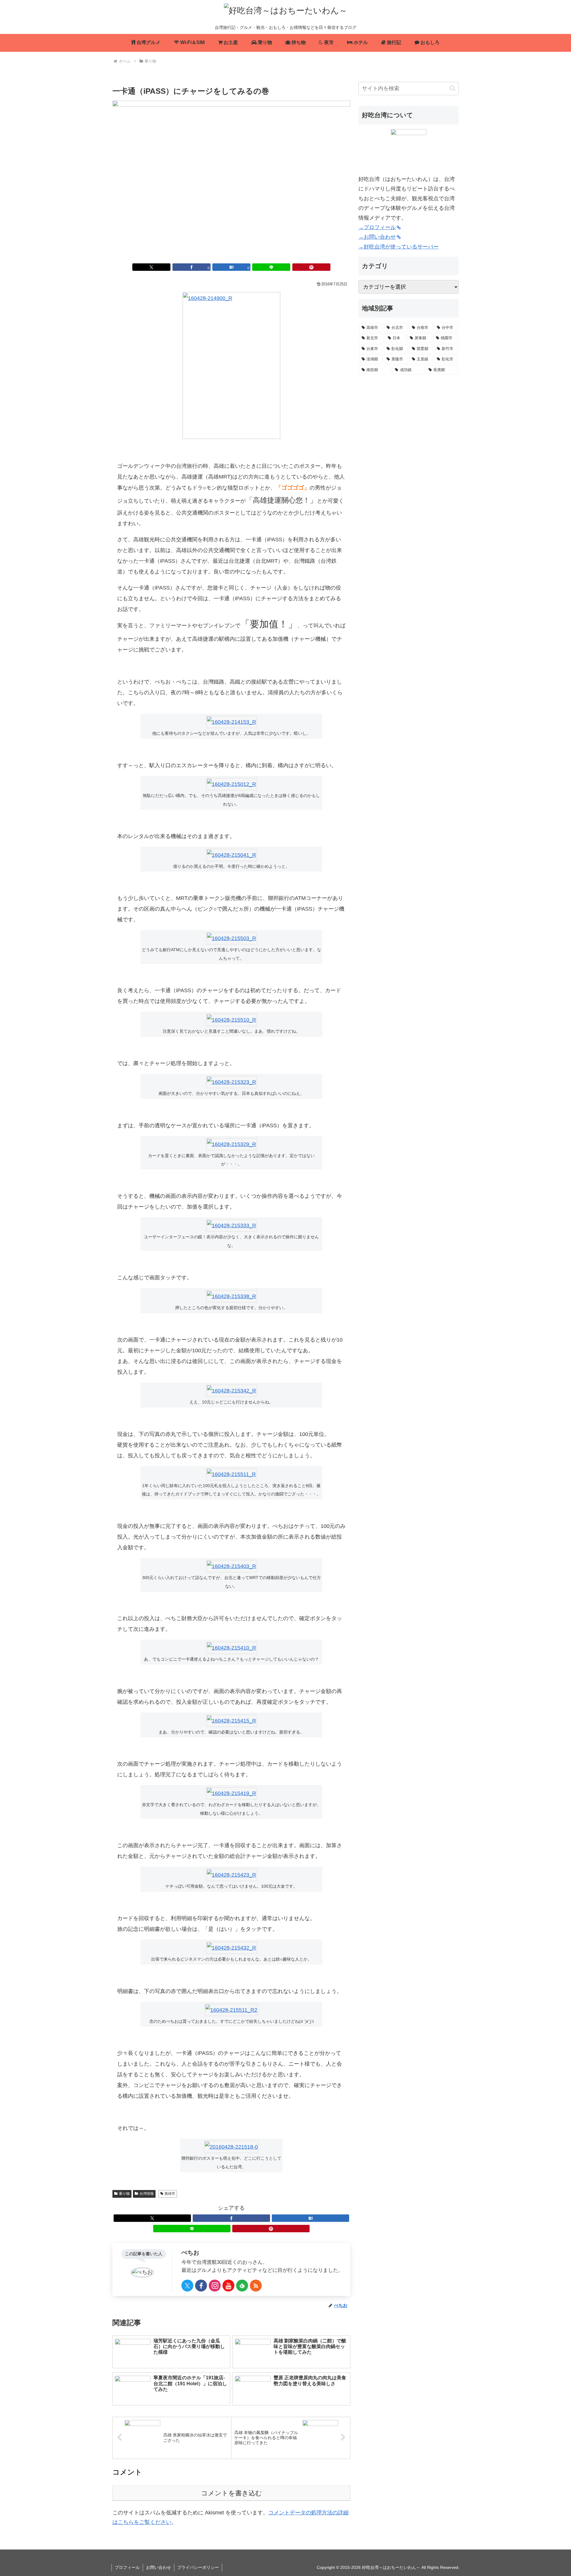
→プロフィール (377, 227)
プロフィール (127, 2567)
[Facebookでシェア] (231, 2218)
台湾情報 (147, 2194)
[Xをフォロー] (187, 2286)
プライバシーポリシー (198, 2567)
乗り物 (124, 2194)
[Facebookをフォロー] (201, 2286)
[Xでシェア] (151, 267)
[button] (452, 88)
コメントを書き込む (232, 2493)
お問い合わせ (159, 2567)
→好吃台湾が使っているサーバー (399, 247)
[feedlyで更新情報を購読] (242, 2286)
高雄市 (170, 2194)
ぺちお (190, 2253)
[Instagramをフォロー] (215, 2286)
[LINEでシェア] (271, 267)
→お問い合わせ (377, 237)
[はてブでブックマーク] (310, 2218)
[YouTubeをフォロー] (228, 2286)
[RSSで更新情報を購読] (256, 2286)
